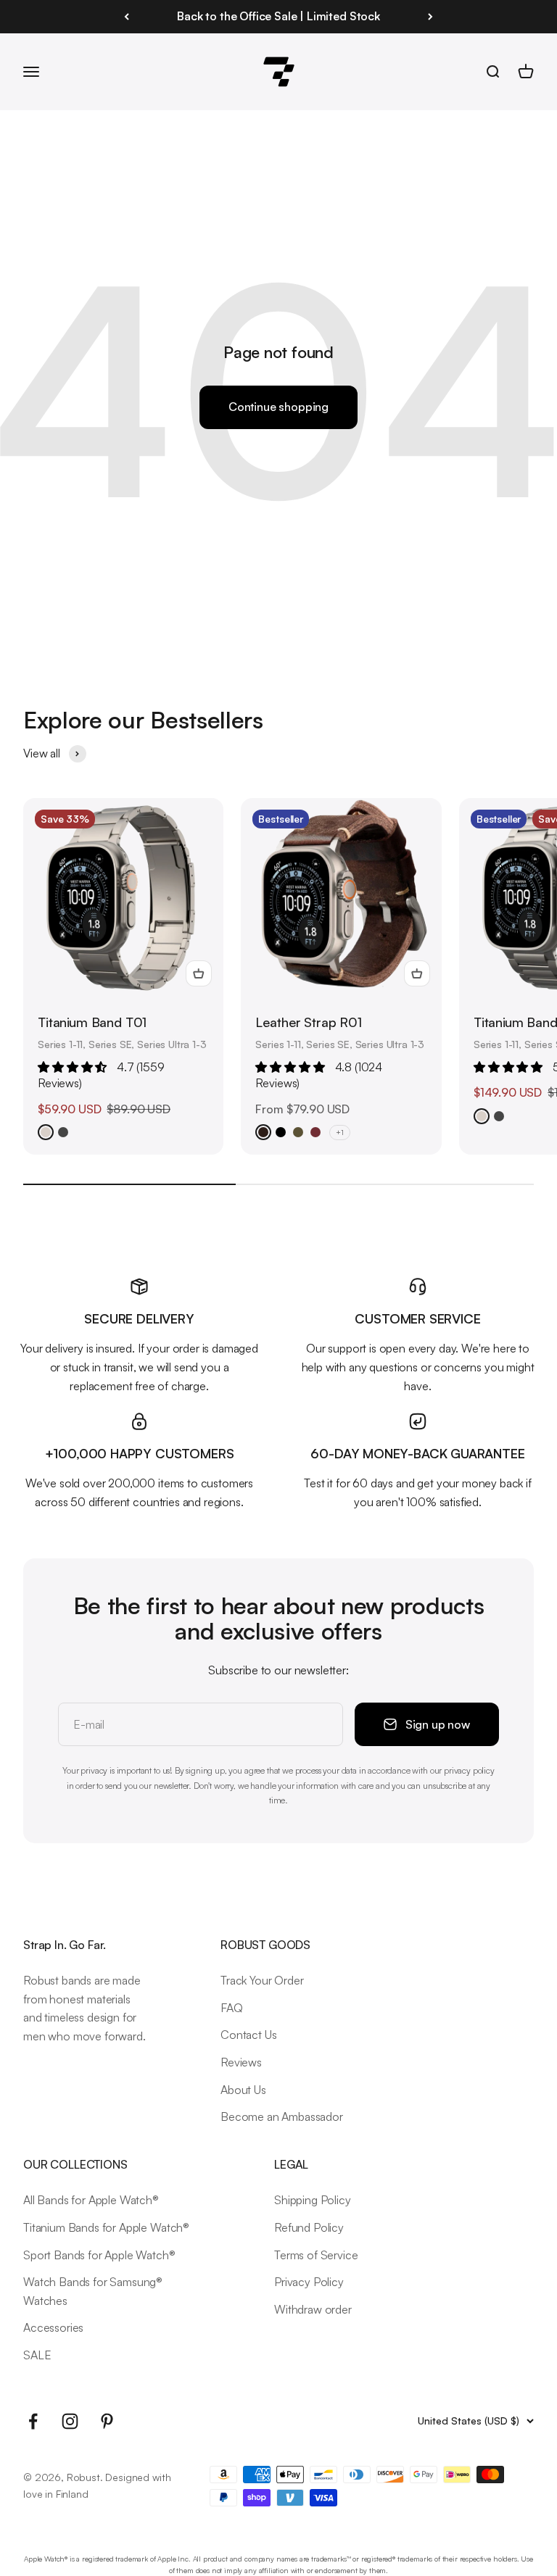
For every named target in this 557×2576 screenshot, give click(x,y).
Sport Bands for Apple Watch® (99, 2255)
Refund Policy (309, 2227)
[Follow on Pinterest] (107, 2421)
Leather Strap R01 (308, 1022)
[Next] (430, 17)
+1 (340, 1132)
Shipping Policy (313, 2200)
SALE (37, 2355)
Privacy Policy (309, 2282)
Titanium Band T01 (92, 1022)
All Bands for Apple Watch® (91, 2200)
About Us (243, 2090)
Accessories (53, 2327)
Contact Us (248, 2035)
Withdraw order (313, 2309)
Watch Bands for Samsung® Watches (93, 2291)
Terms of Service (316, 2255)
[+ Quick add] (199, 973)
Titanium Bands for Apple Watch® (106, 2227)
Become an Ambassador (282, 2116)
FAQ (232, 2008)
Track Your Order (262, 1980)
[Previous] (127, 17)
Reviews (241, 2062)
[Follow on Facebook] (33, 2421)
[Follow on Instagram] (70, 2421)
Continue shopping (278, 407)
